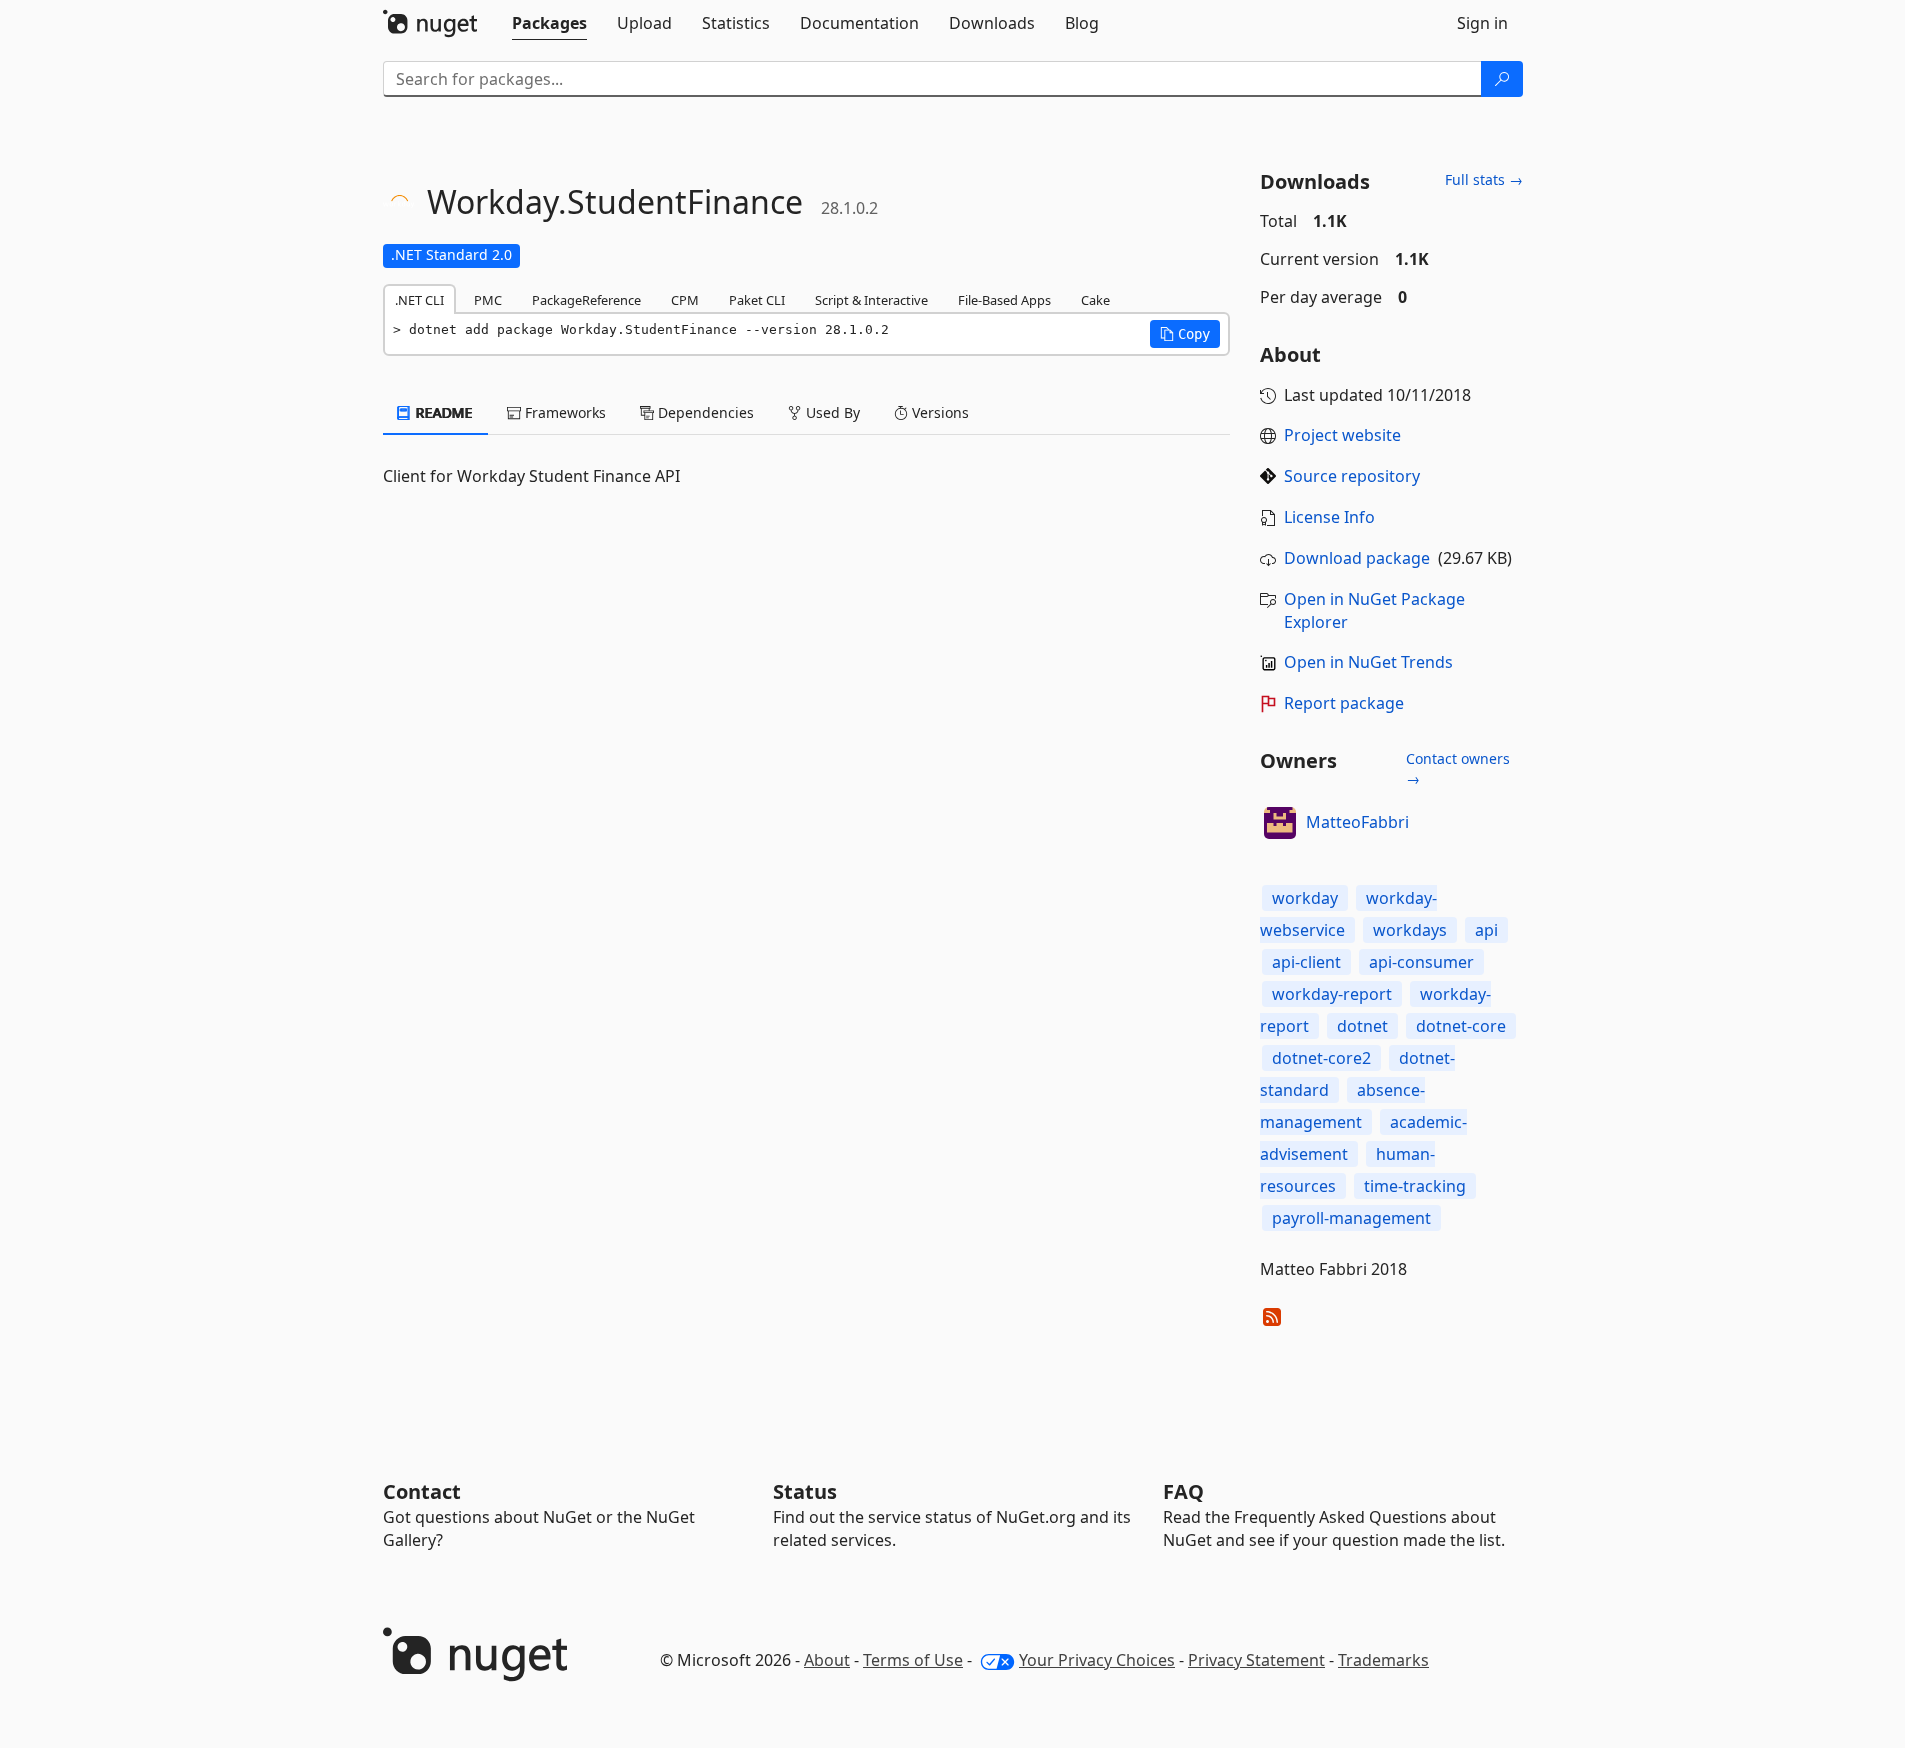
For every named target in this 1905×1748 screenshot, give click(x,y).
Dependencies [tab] (704, 412)
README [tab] (442, 412)
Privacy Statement (1256, 1660)
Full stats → (1484, 179)
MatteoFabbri (1357, 822)
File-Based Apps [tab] (1004, 300)
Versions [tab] (938, 412)
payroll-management (1351, 1218)
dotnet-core (1461, 1026)
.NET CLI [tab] (419, 300)
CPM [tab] (685, 300)
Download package (1357, 558)
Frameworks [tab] (563, 412)
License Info (1329, 517)
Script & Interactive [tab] (871, 300)
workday (1305, 898)
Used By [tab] (831, 412)
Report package (1344, 703)
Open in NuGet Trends (1368, 662)
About (827, 1660)
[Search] (1502, 79)
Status (805, 1491)
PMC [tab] (488, 300)
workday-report (1332, 994)
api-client (1306, 962)
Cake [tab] (1095, 300)
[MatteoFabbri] (1280, 823)
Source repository (1352, 476)
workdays (1410, 930)
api (1486, 930)
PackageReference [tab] (586, 300)
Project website (1342, 435)
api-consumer (1421, 962)
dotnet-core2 (1321, 1058)
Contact (422, 1491)
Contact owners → (1458, 768)
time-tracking (1415, 1186)
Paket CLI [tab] (757, 300)
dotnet (1362, 1026)
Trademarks (1383, 1660)
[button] (1185, 334)
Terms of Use (913, 1660)
